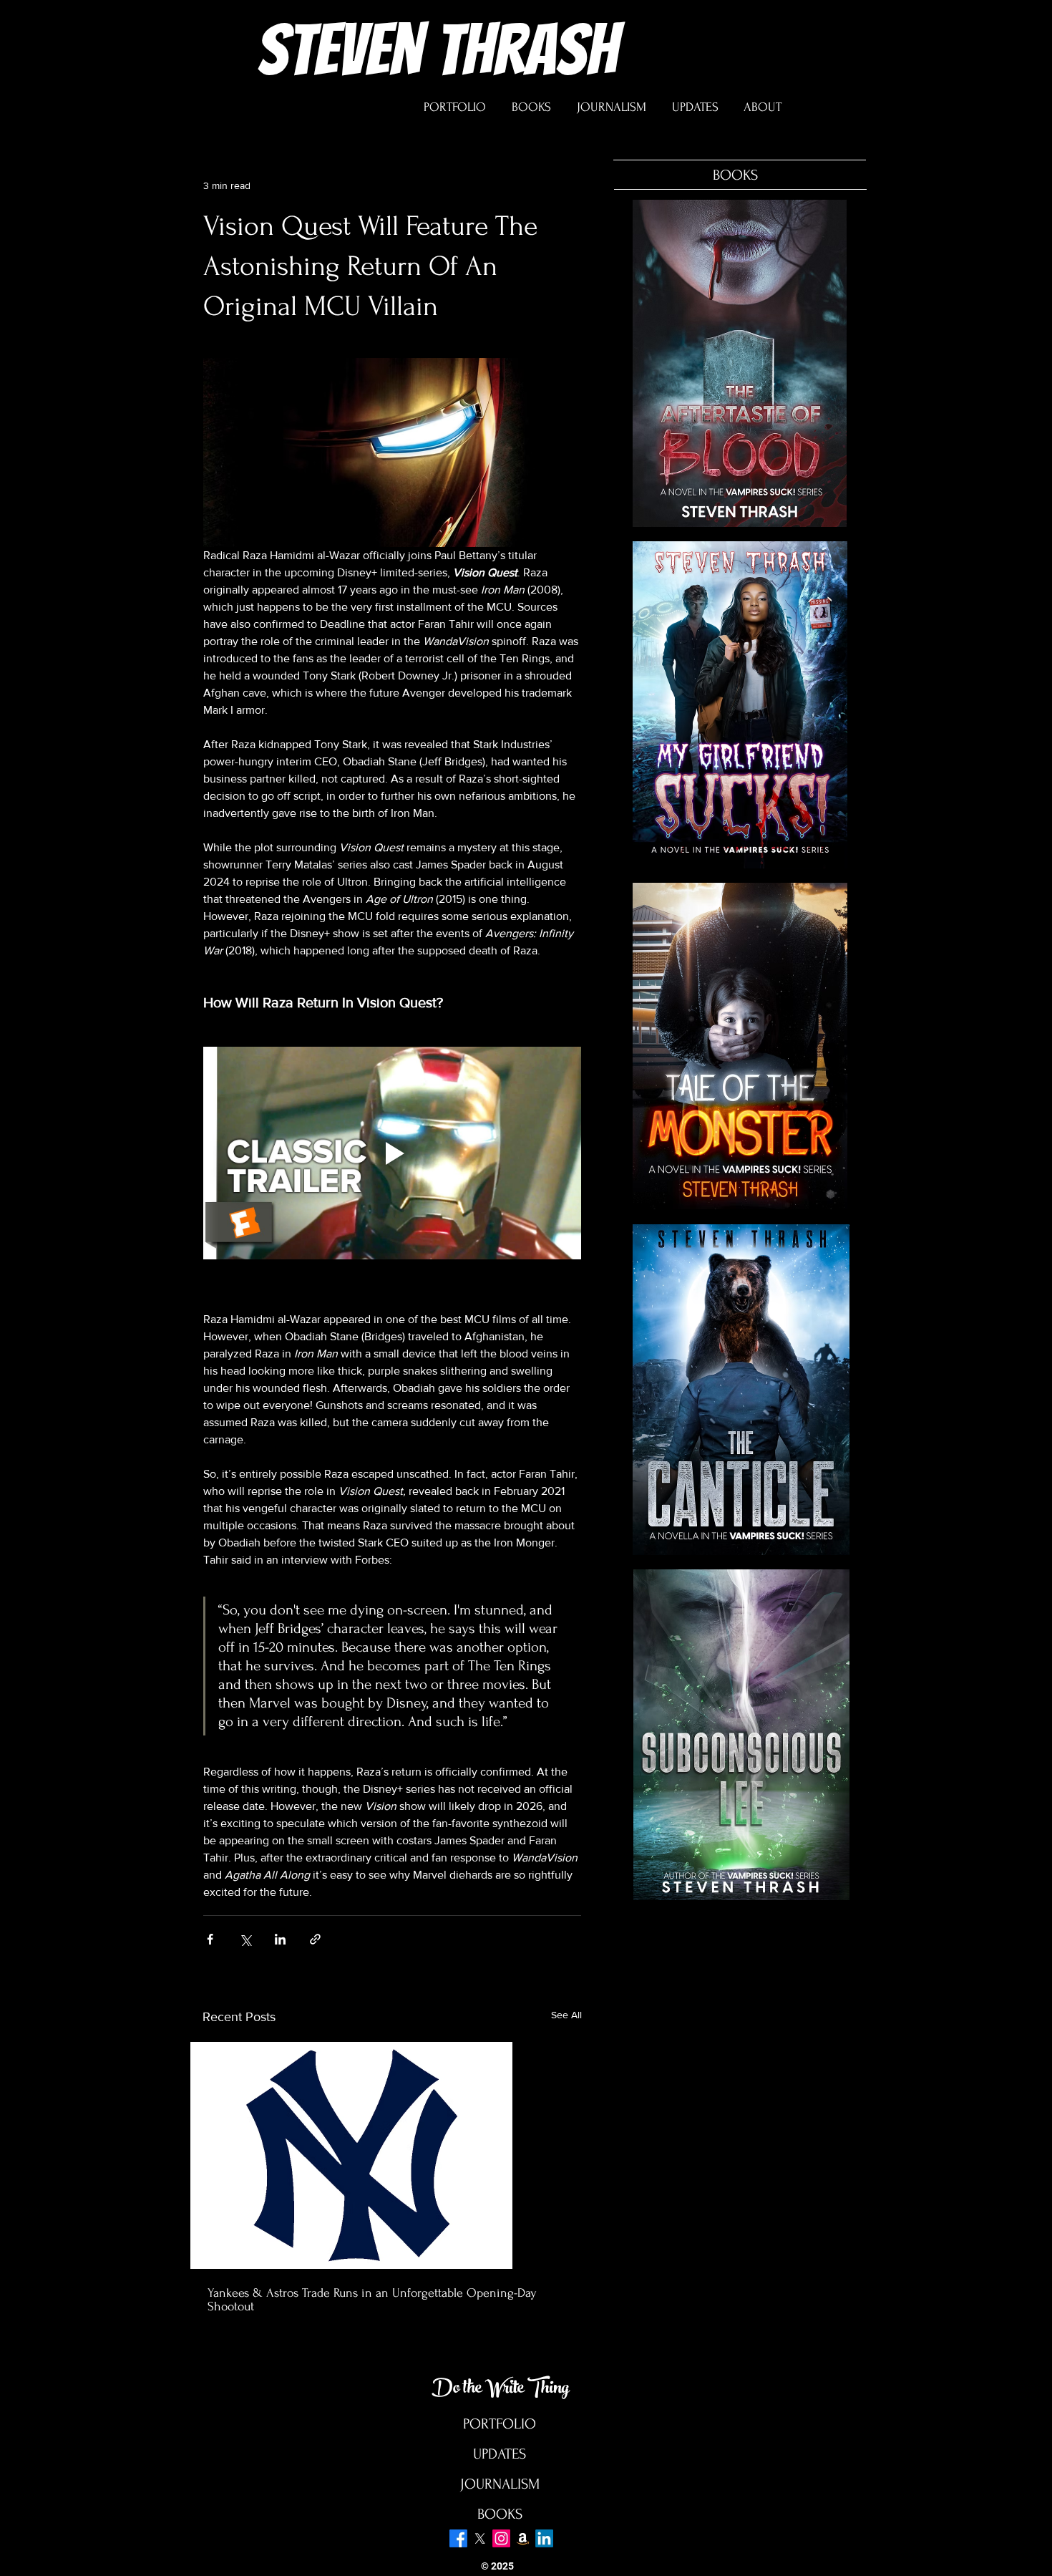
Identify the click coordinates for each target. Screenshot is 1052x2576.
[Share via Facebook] (210, 1939)
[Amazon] (523, 2538)
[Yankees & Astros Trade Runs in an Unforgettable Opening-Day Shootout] (392, 2155)
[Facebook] (458, 2538)
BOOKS (500, 2514)
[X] (480, 2538)
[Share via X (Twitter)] (245, 1939)
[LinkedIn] (544, 2538)
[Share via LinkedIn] (280, 1939)
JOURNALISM (500, 2484)
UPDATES (500, 2454)
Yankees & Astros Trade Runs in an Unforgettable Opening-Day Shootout (372, 2300)
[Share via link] (315, 1939)
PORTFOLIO (500, 2424)
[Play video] (392, 1153)
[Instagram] (501, 2538)
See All (566, 2015)
